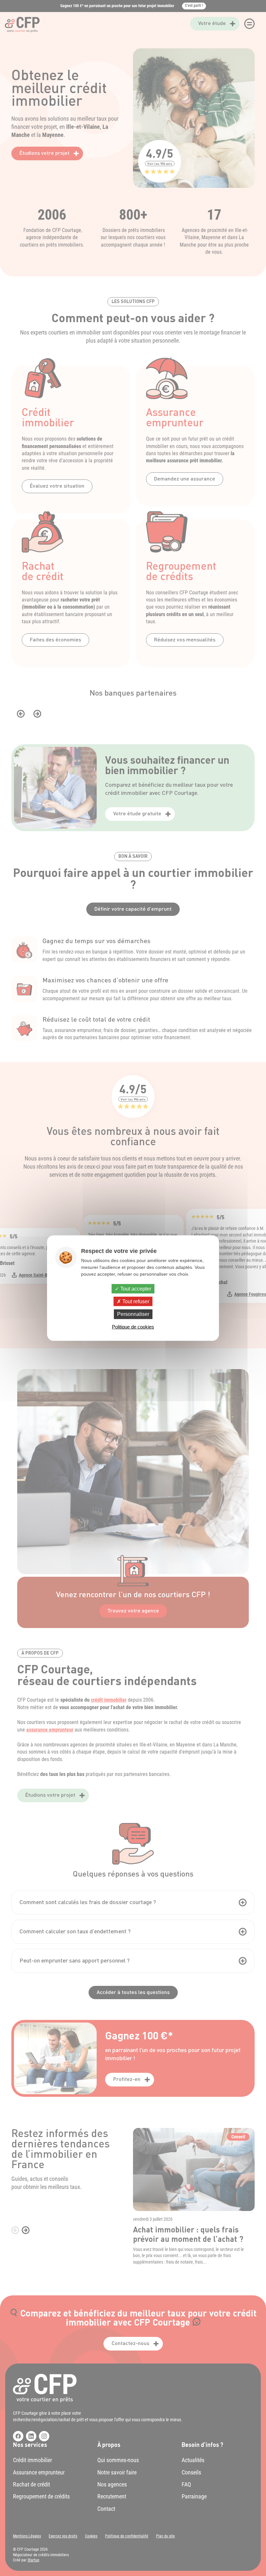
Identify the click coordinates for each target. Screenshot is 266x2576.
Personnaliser (133, 1314)
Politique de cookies (133, 1326)
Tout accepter (135, 1289)
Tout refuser (135, 1301)
